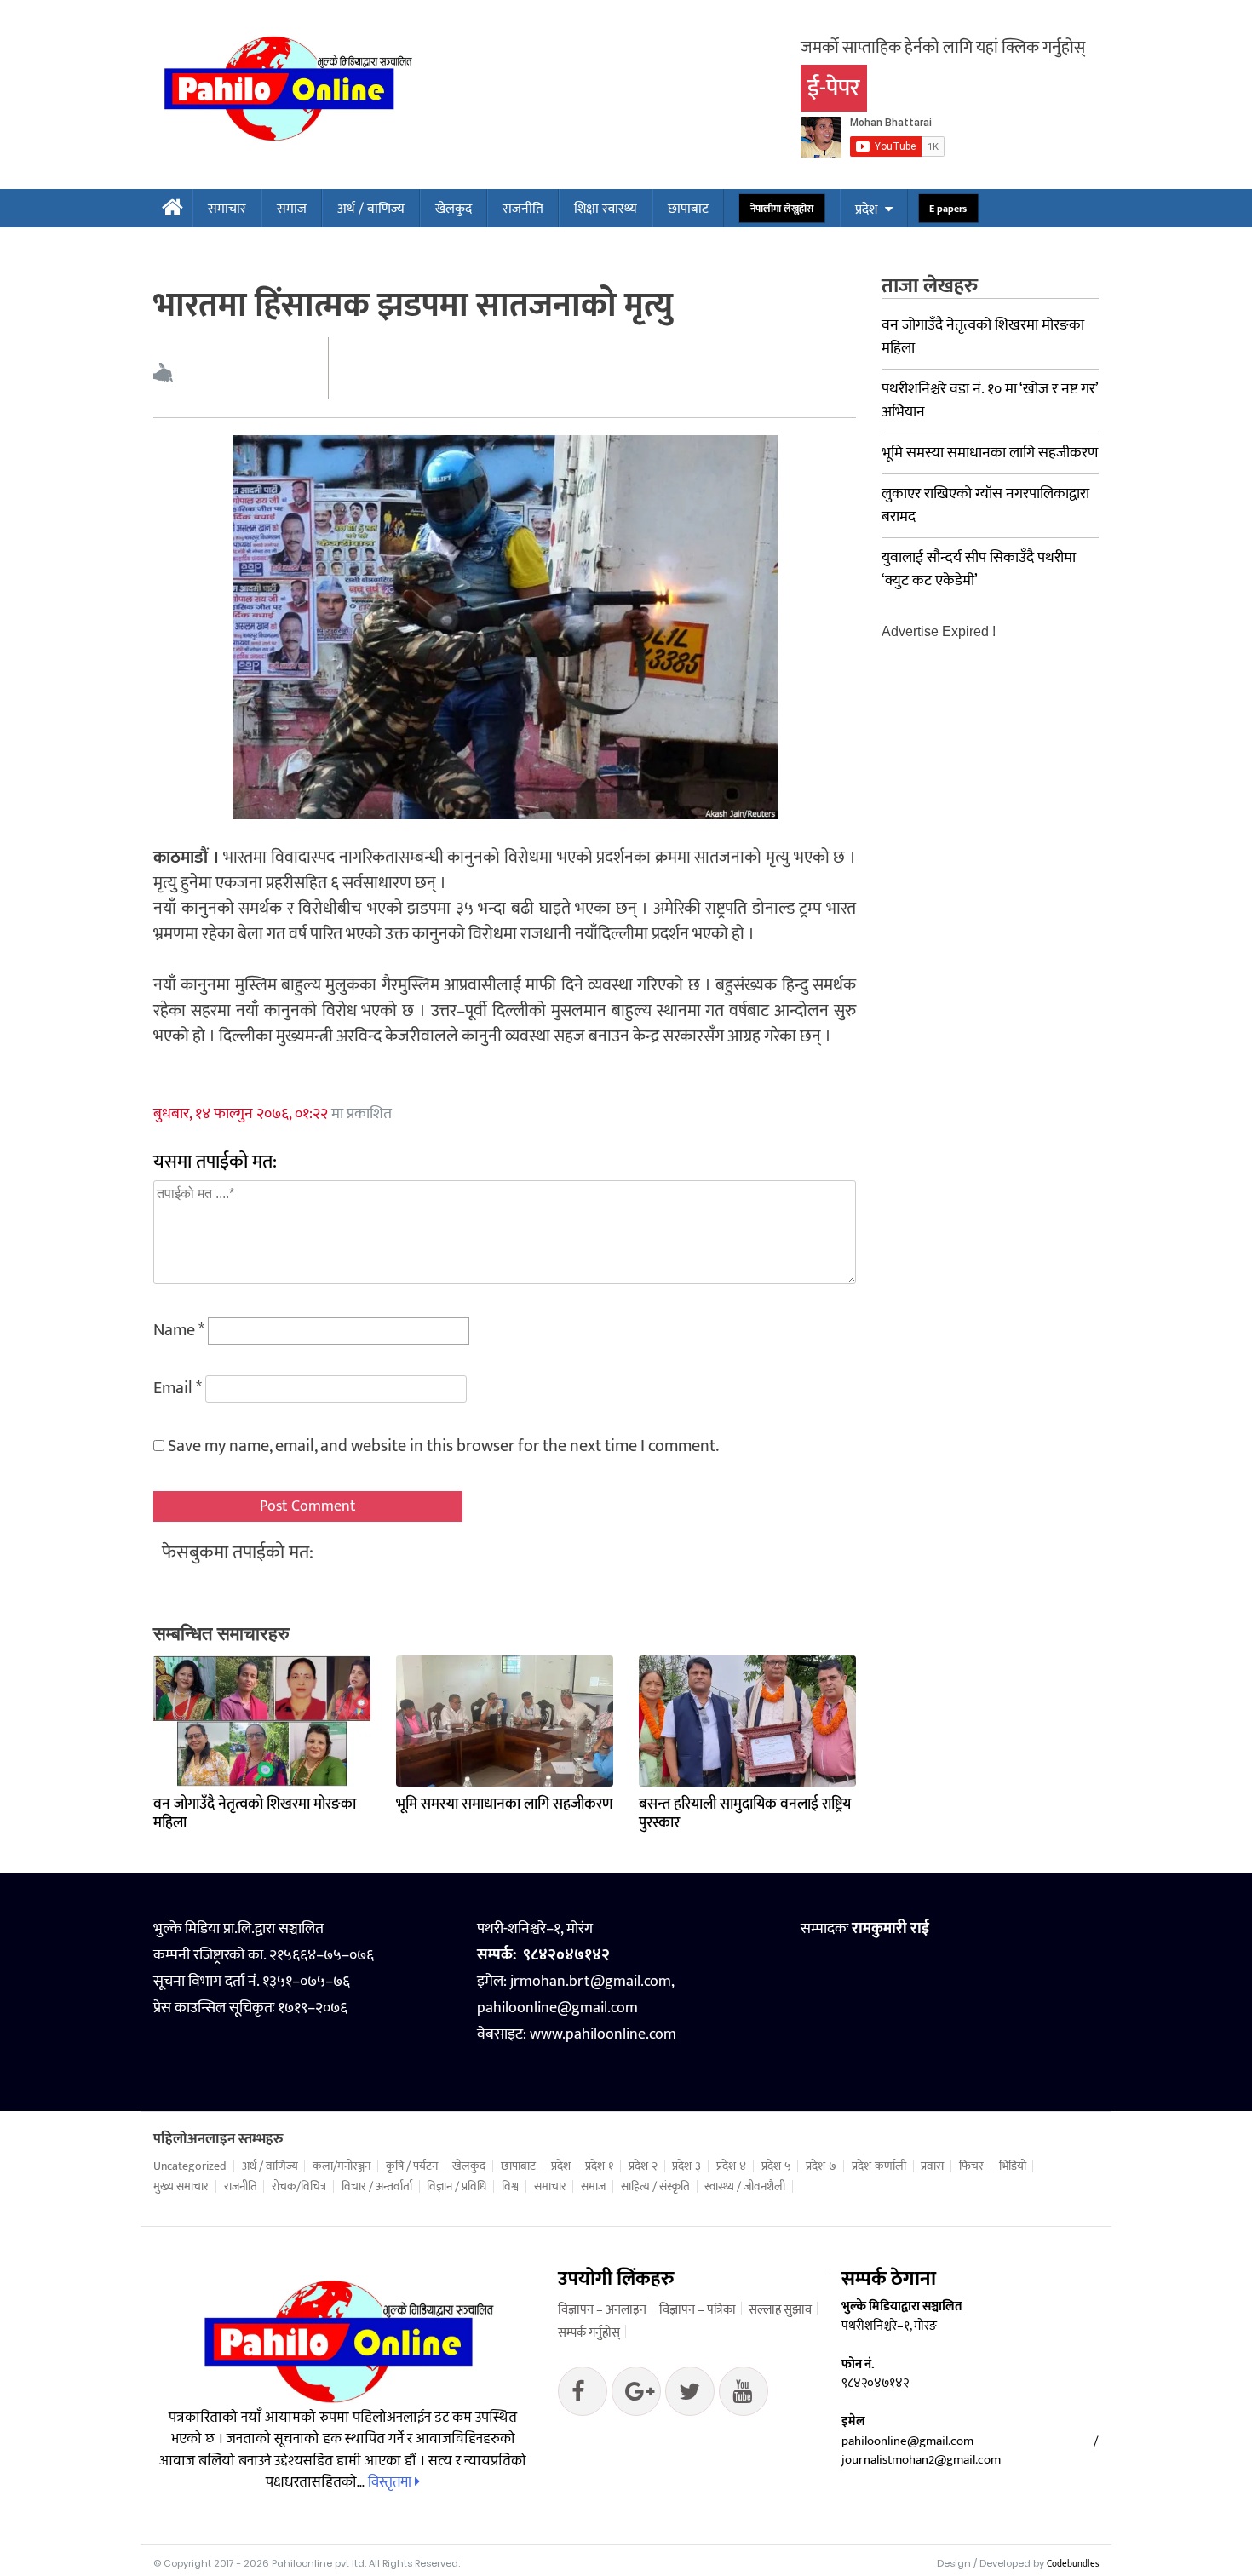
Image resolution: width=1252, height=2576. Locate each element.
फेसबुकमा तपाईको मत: (238, 1553)
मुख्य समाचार (181, 2187)
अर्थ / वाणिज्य (371, 209)
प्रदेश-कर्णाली (879, 2166)
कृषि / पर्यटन (412, 2166)
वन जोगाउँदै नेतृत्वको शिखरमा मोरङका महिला (255, 1814)
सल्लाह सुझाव (780, 2310)
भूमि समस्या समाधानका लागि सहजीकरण (505, 1804)
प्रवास (932, 2166)
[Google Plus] (690, 2395)
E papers (948, 209)
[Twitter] (636, 2395)
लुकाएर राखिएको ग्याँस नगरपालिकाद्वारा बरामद (985, 505)
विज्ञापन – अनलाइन (602, 2310)
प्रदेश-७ (821, 2166)
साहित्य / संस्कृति (655, 2187)
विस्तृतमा (391, 2482)
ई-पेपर (834, 88)
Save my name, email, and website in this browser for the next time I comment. (443, 1446)
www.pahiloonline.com (603, 2034)
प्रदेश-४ (731, 2166)
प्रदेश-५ (776, 2166)
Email (178, 1388)
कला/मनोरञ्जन (342, 2166)
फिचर (971, 2166)
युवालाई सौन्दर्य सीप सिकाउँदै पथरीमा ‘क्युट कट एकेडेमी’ (979, 569)
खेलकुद (454, 209)
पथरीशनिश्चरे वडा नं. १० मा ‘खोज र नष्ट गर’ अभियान (990, 401)
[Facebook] (583, 2395)
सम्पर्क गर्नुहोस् (589, 2333)
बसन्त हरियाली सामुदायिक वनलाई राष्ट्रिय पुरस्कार (745, 1814)
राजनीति (523, 209)
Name (179, 1330)
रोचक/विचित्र (299, 2187)
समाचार (227, 209)
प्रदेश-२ (643, 2166)
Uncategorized (190, 2166)
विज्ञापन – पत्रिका (698, 2310)
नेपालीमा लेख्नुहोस (781, 209)
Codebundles (1073, 2564)
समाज (292, 209)
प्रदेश (866, 210)
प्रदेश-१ (599, 2166)
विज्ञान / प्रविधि (457, 2187)
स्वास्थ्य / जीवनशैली (745, 2187)
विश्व (510, 2187)
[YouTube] (744, 2395)
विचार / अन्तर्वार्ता (377, 2187)
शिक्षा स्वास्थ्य (606, 209)
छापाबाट (688, 209)
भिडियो (1013, 2166)
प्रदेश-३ (686, 2166)
